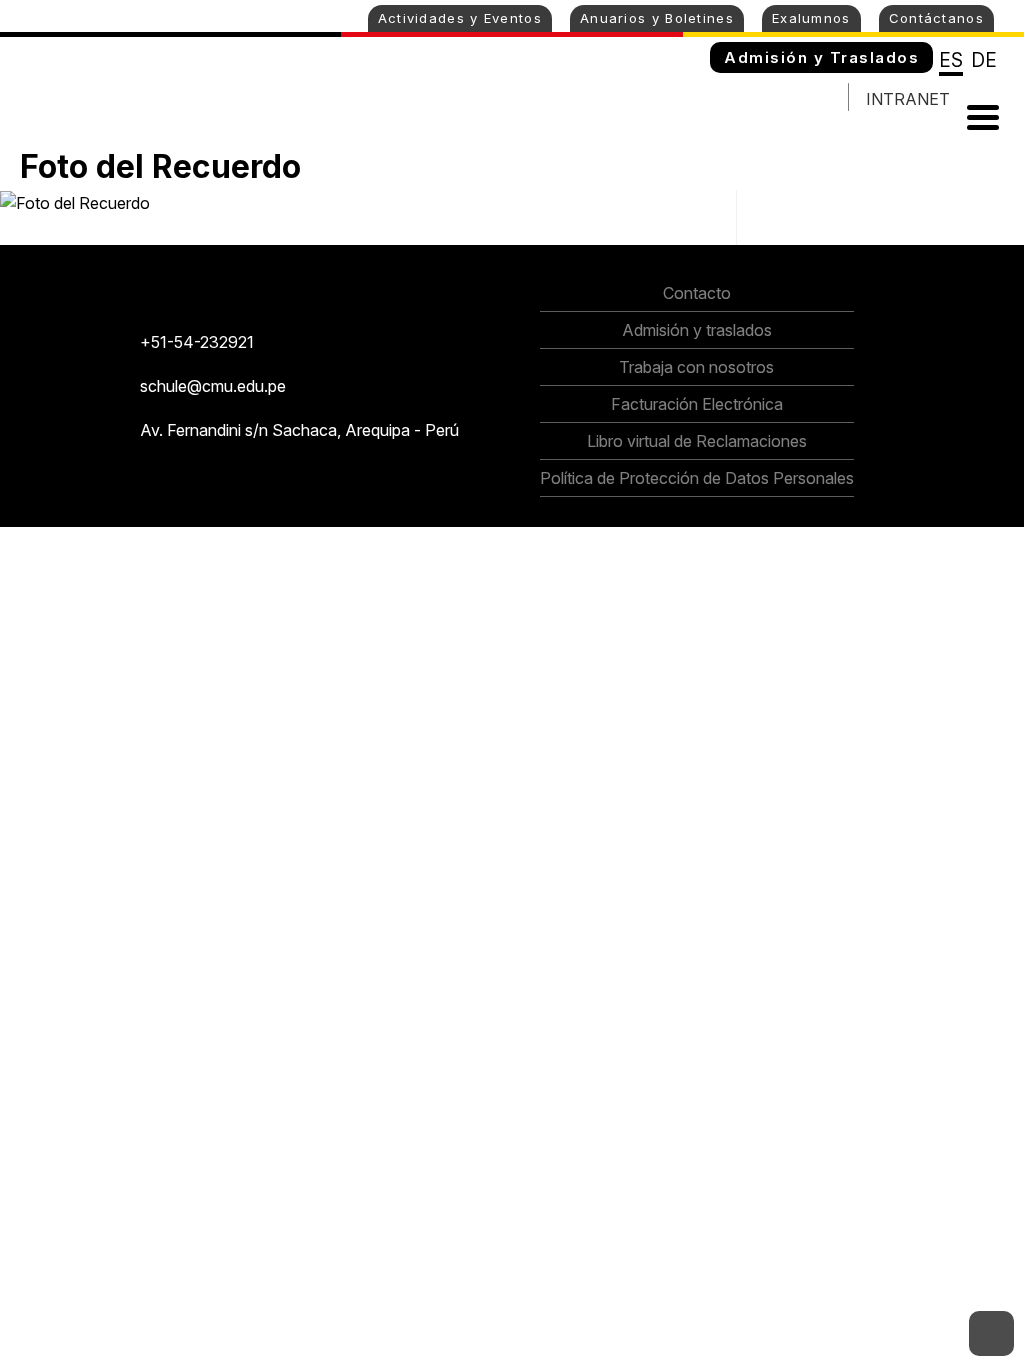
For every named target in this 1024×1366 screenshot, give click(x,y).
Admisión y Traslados (821, 57)
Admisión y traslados (697, 330)
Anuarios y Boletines (657, 18)
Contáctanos (936, 18)
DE (984, 60)
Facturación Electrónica (697, 404)
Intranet (908, 99)
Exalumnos (811, 18)
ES (951, 60)
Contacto (697, 293)
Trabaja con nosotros (696, 367)
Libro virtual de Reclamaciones (697, 441)
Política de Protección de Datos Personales (697, 478)
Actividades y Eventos (460, 18)
